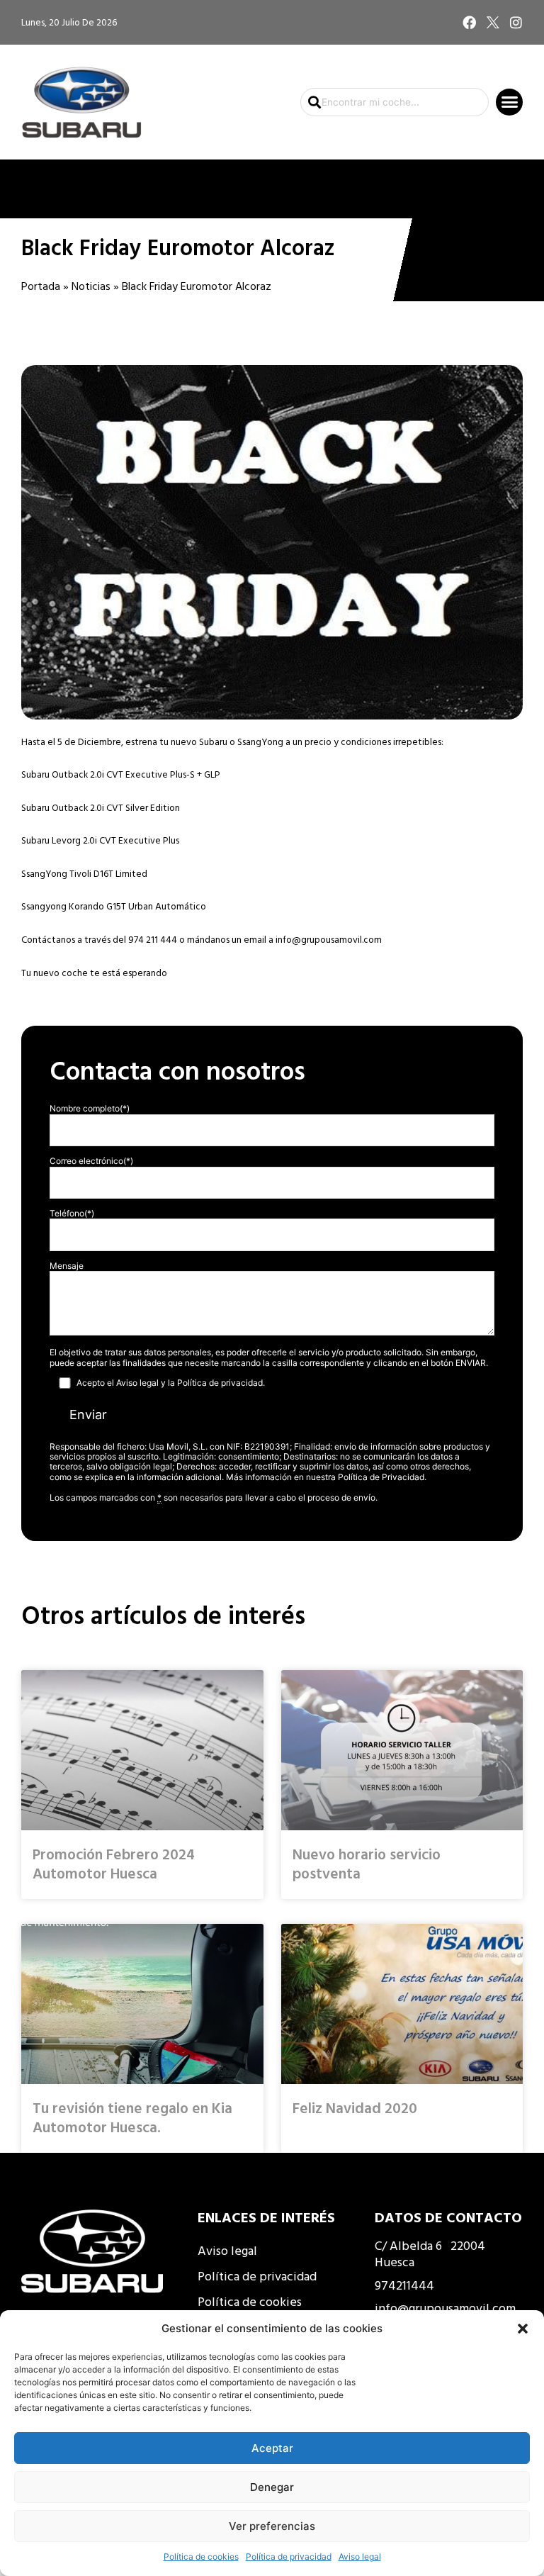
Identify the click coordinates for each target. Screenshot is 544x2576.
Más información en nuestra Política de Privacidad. (326, 1477)
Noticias (91, 286)
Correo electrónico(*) (91, 1161)
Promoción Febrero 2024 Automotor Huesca (114, 1863)
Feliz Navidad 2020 (355, 2107)
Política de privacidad (289, 2557)
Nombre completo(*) (90, 1108)
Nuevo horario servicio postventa (367, 1863)
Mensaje (67, 1266)
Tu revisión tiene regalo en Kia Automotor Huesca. (132, 2117)
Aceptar (272, 2448)
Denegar (272, 2487)
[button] (523, 2329)
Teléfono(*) (72, 1213)
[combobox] (395, 102)
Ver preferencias (272, 2526)
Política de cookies (201, 2557)
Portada (41, 286)
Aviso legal (360, 2557)
